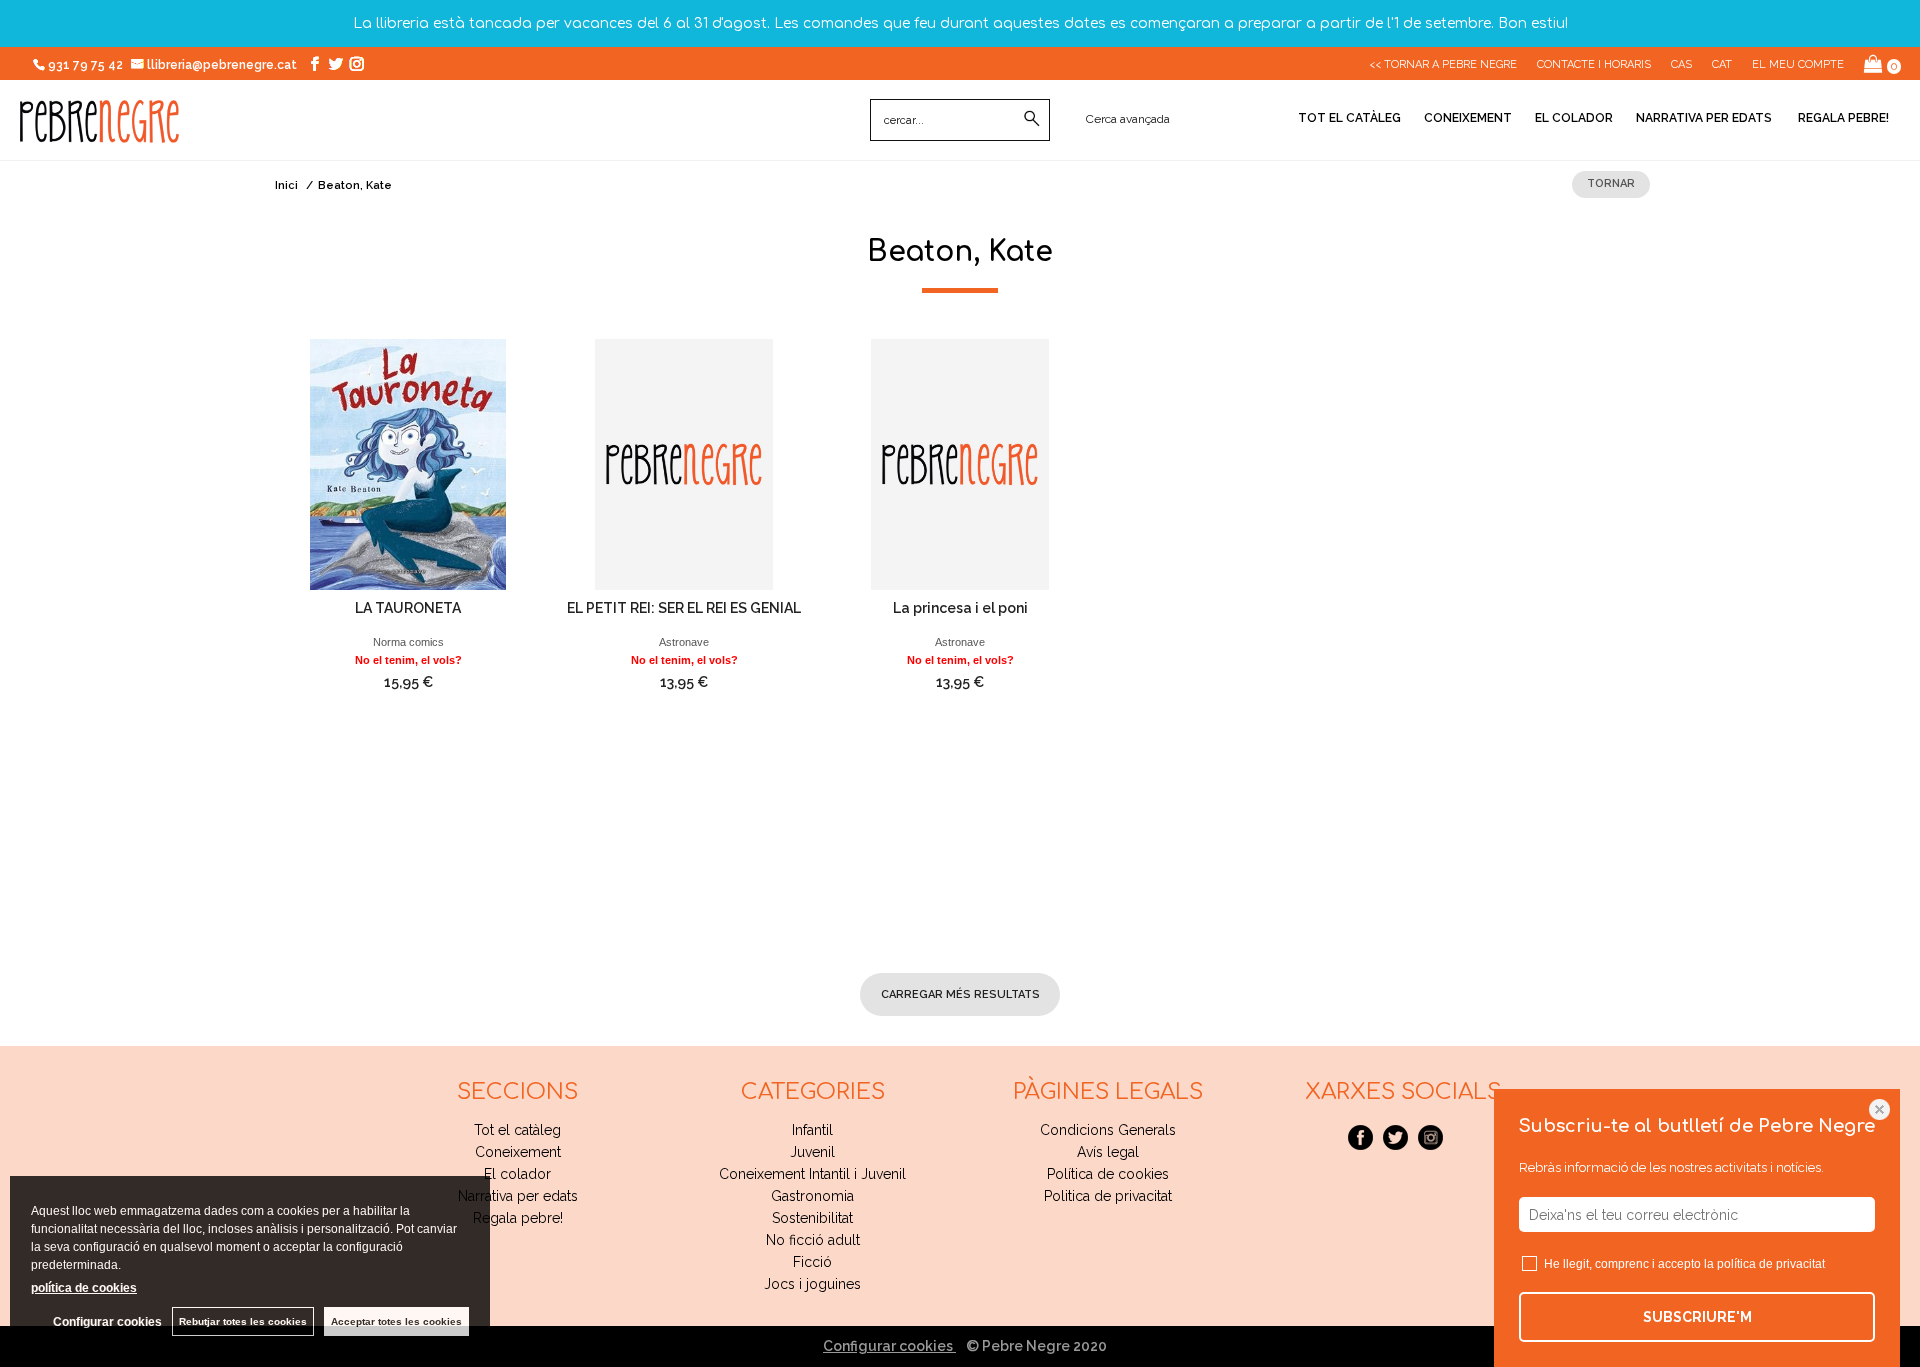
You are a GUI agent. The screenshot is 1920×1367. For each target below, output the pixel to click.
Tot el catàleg (1349, 118)
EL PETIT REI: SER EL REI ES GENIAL (684, 608)
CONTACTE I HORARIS (1594, 64)
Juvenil (812, 1152)
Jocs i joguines (812, 1284)
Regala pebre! (1842, 118)
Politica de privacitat (1108, 1196)
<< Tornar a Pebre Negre (1443, 64)
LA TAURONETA (408, 608)
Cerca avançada (1128, 119)
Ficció (812, 1262)
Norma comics (408, 642)
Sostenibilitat (812, 1218)
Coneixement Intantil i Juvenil (812, 1174)
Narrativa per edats (1704, 118)
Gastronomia (812, 1196)
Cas (1681, 64)
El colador (1574, 118)
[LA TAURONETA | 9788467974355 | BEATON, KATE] (408, 464)
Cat (1722, 64)
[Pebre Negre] (99, 132)
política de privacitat (1771, 1264)
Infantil (812, 1130)
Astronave (684, 642)
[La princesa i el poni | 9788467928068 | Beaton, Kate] (960, 464)
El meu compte (1798, 64)
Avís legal (1108, 1152)
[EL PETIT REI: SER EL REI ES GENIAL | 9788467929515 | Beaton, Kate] (684, 464)
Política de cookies (1108, 1174)
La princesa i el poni (960, 608)
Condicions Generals (1108, 1130)
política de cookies (84, 1288)
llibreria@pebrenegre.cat (223, 65)
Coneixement (1468, 118)
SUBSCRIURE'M (1697, 1317)
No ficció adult (813, 1240)
